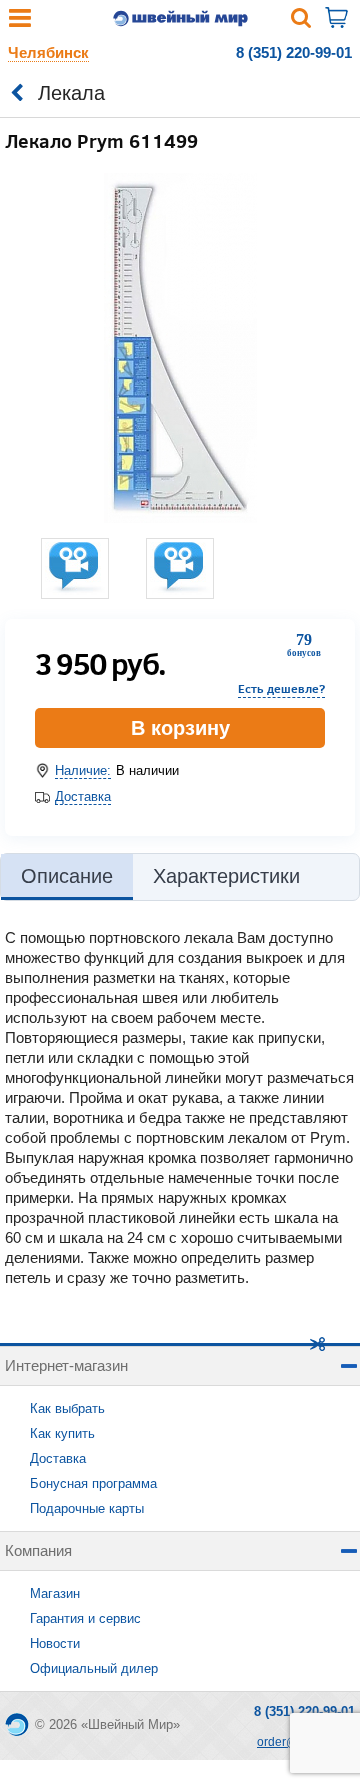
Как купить (62, 1433)
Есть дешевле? (281, 688)
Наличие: (83, 770)
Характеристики (226, 876)
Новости (55, 1643)
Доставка (83, 796)
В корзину (180, 728)
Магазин (55, 1593)
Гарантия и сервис (85, 1618)
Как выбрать (67, 1408)
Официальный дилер (94, 1668)
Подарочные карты (87, 1508)
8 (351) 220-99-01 (294, 52)
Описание (67, 876)
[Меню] (20, 22)
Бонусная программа (93, 1483)
